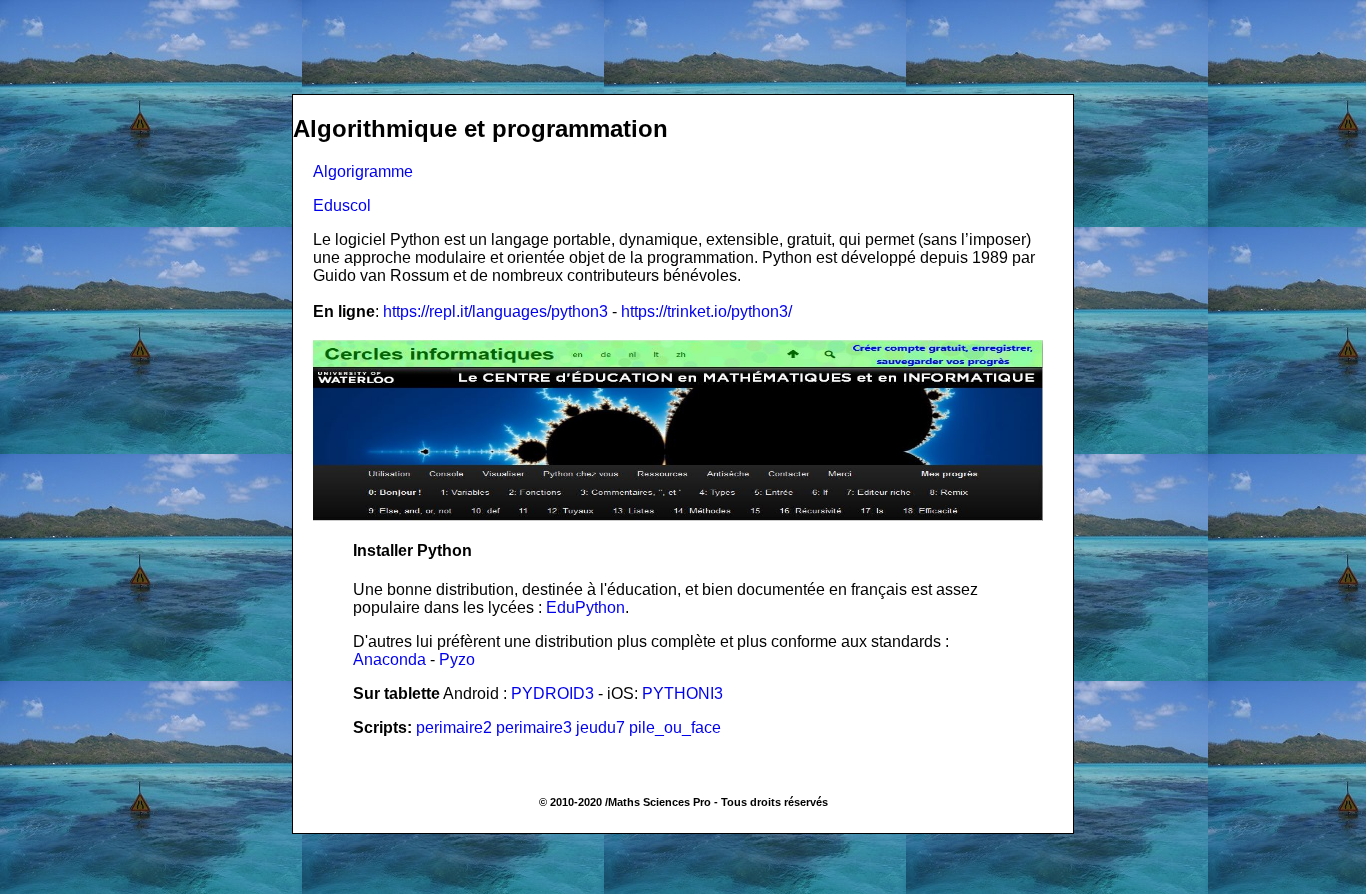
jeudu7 (600, 727)
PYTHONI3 (682, 693)
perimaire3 (534, 727)
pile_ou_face (675, 727)
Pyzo (457, 659)
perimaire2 (454, 727)
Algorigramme (363, 171)
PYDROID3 (552, 693)
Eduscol (342, 205)
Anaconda (389, 659)
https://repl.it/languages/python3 (495, 311)
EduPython (585, 607)
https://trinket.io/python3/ (706, 311)
